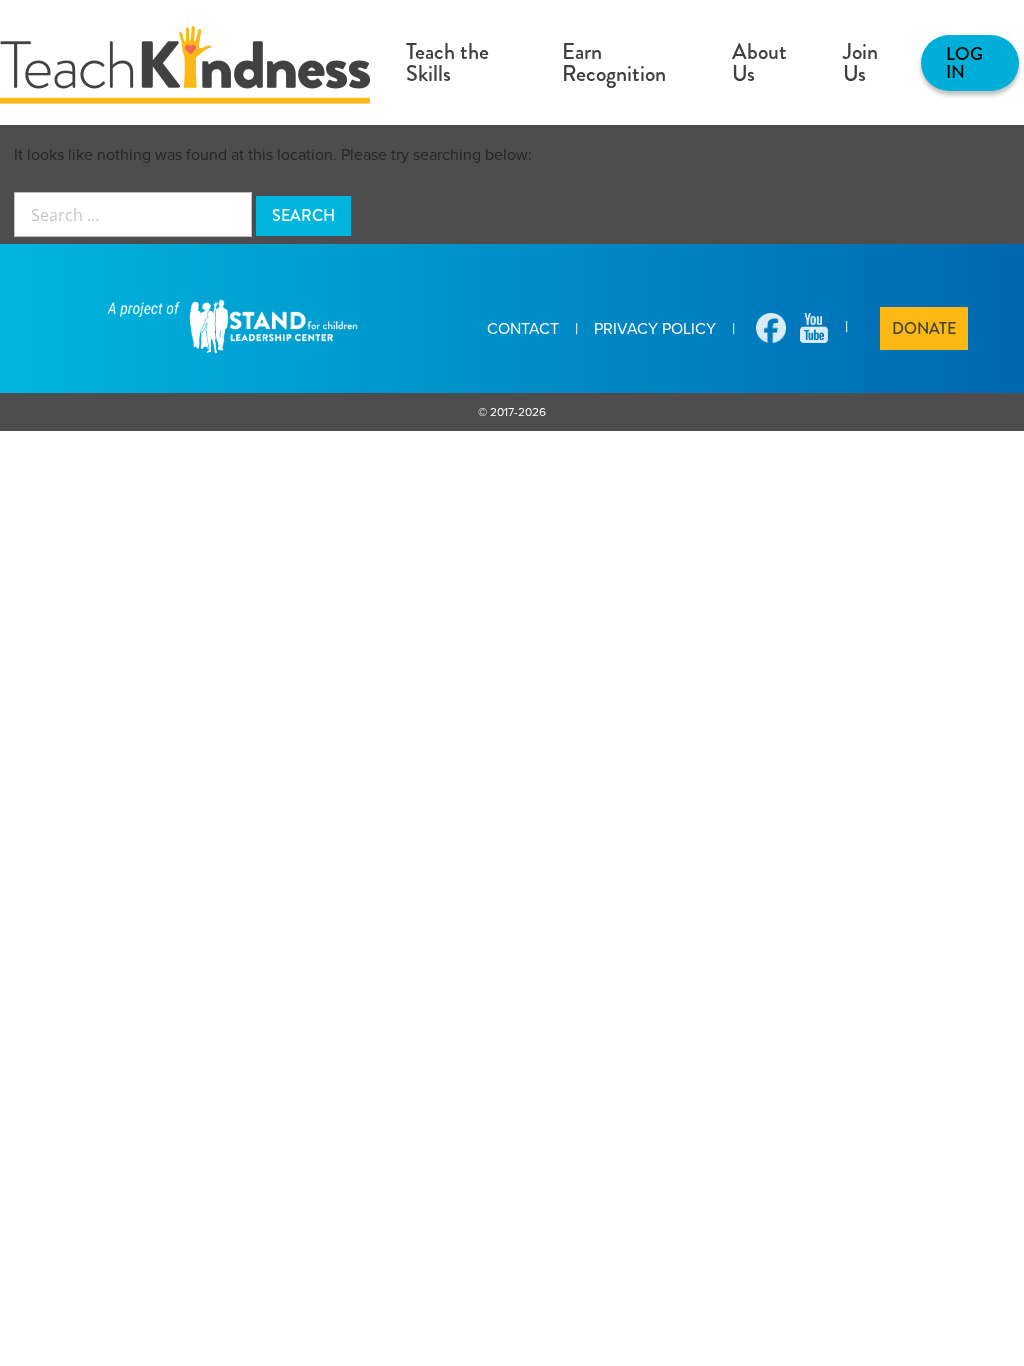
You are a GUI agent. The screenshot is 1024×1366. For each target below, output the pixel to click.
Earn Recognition (614, 62)
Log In (964, 63)
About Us (759, 62)
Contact (523, 328)
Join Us (860, 62)
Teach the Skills (447, 62)
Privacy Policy (655, 328)
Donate (924, 328)
